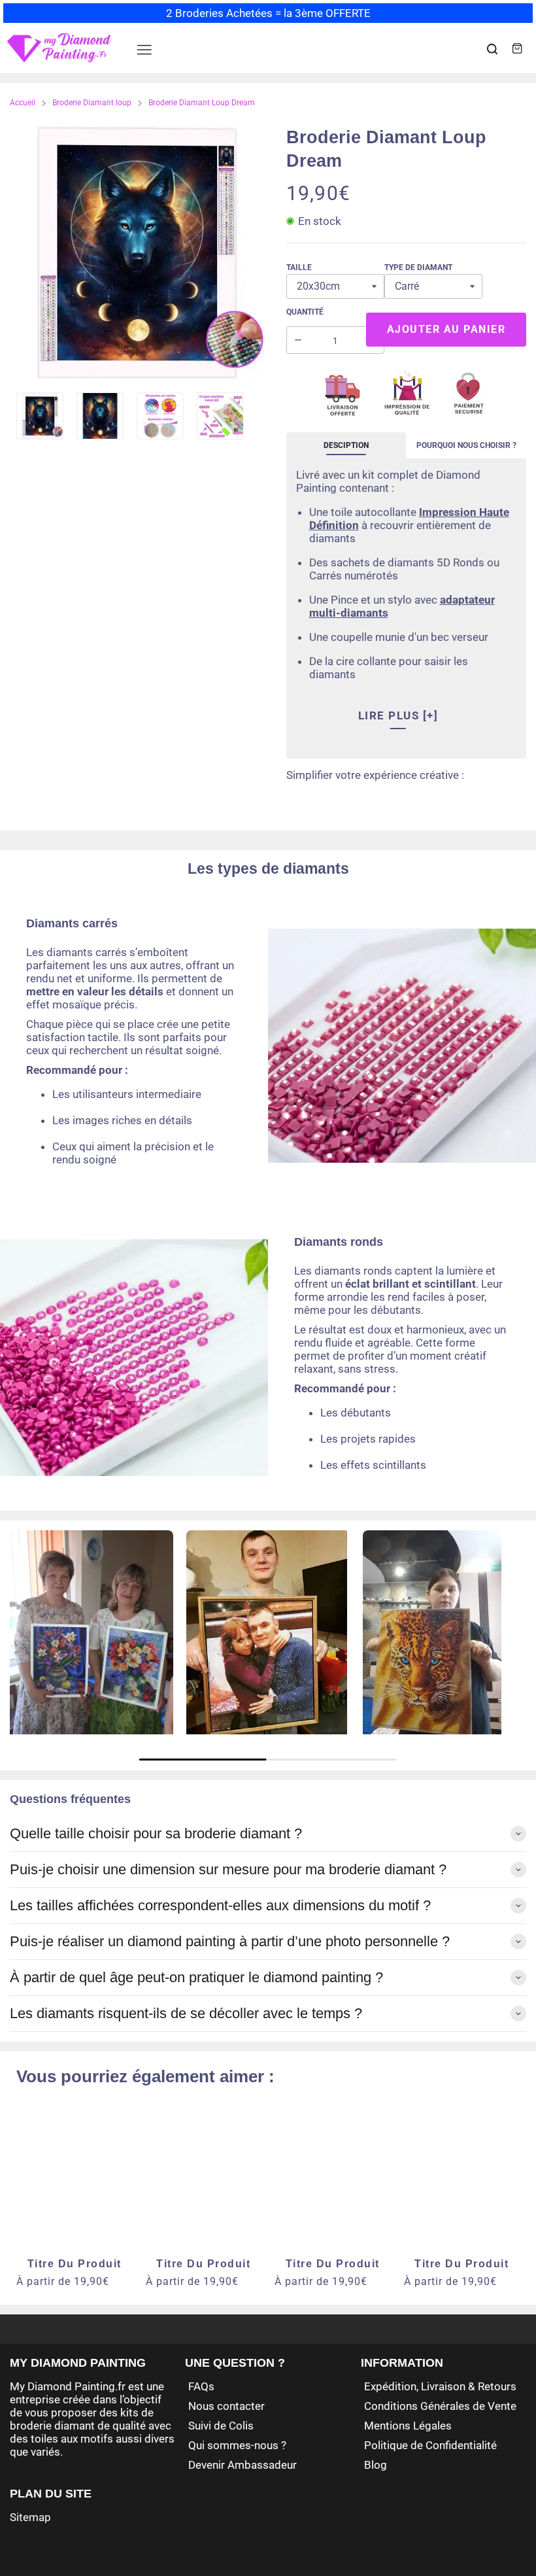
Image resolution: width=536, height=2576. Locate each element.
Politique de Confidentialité (430, 2445)
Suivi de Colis (221, 2426)
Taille (299, 267)
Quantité (305, 312)
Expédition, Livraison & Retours (440, 2386)
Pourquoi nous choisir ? (466, 445)
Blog (376, 2465)
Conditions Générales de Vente (440, 2406)
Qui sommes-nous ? (237, 2445)
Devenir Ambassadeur (243, 2465)
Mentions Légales (408, 2426)
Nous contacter (226, 2406)
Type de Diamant (418, 267)
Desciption (346, 445)
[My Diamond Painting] (59, 48)
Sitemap (30, 2517)
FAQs (201, 2386)
